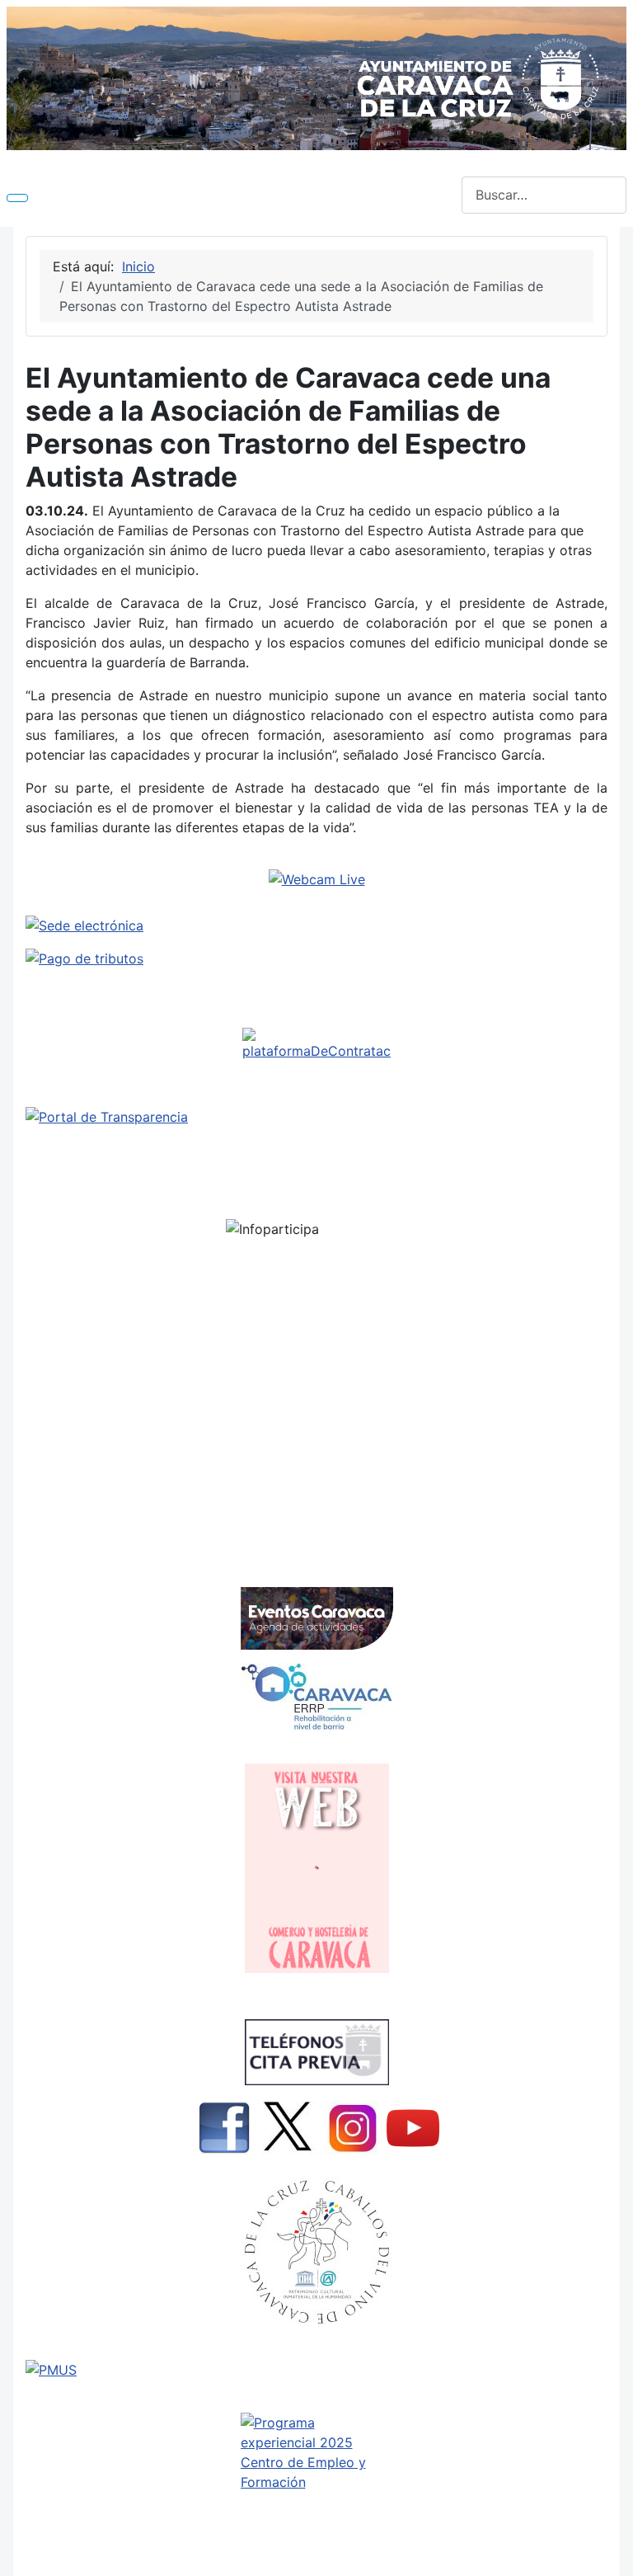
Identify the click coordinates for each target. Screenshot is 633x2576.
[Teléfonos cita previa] (316, 2052)
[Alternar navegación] (17, 198)
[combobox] (544, 195)
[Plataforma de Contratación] (316, 1044)
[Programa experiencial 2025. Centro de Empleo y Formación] (316, 2487)
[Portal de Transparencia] (316, 1117)
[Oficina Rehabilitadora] (316, 1697)
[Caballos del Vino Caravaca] (316, 2252)
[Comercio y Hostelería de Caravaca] (316, 1868)
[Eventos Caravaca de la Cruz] (316, 1618)
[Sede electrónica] (316, 925)
